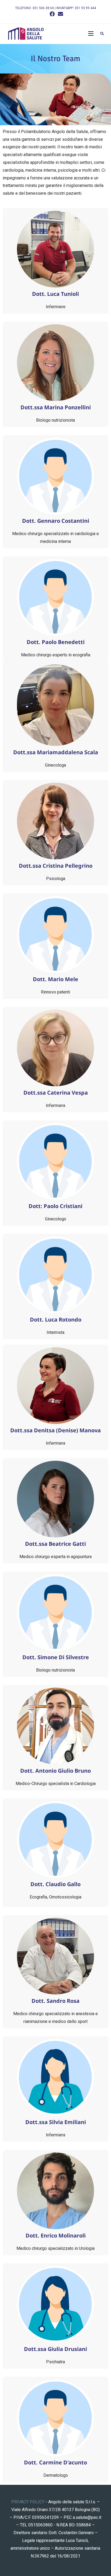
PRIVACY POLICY (28, 2502)
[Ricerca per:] (101, 34)
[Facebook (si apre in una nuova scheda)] (52, 14)
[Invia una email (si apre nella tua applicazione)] (60, 14)
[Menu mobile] (92, 34)
